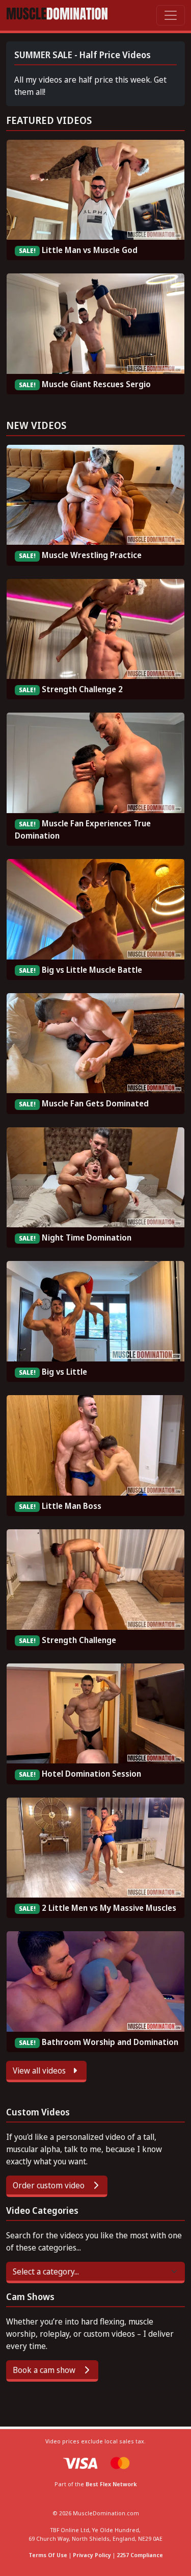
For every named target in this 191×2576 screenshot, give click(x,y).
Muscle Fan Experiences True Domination (83, 829)
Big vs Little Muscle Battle (92, 970)
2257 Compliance (140, 2555)
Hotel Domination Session (91, 1774)
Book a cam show (45, 2370)
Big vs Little (64, 1372)
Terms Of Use (48, 2555)
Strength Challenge (79, 1640)
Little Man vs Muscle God (90, 250)
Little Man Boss (72, 1506)
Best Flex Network (111, 2484)
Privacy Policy (92, 2555)
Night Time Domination (87, 1238)
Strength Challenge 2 (82, 689)
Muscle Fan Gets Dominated (95, 1103)
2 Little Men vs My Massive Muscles (109, 1908)
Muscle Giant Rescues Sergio (96, 384)
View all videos (40, 2070)
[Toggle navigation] (171, 15)
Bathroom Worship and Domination (110, 2042)
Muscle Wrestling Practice (92, 555)
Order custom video (50, 2185)
